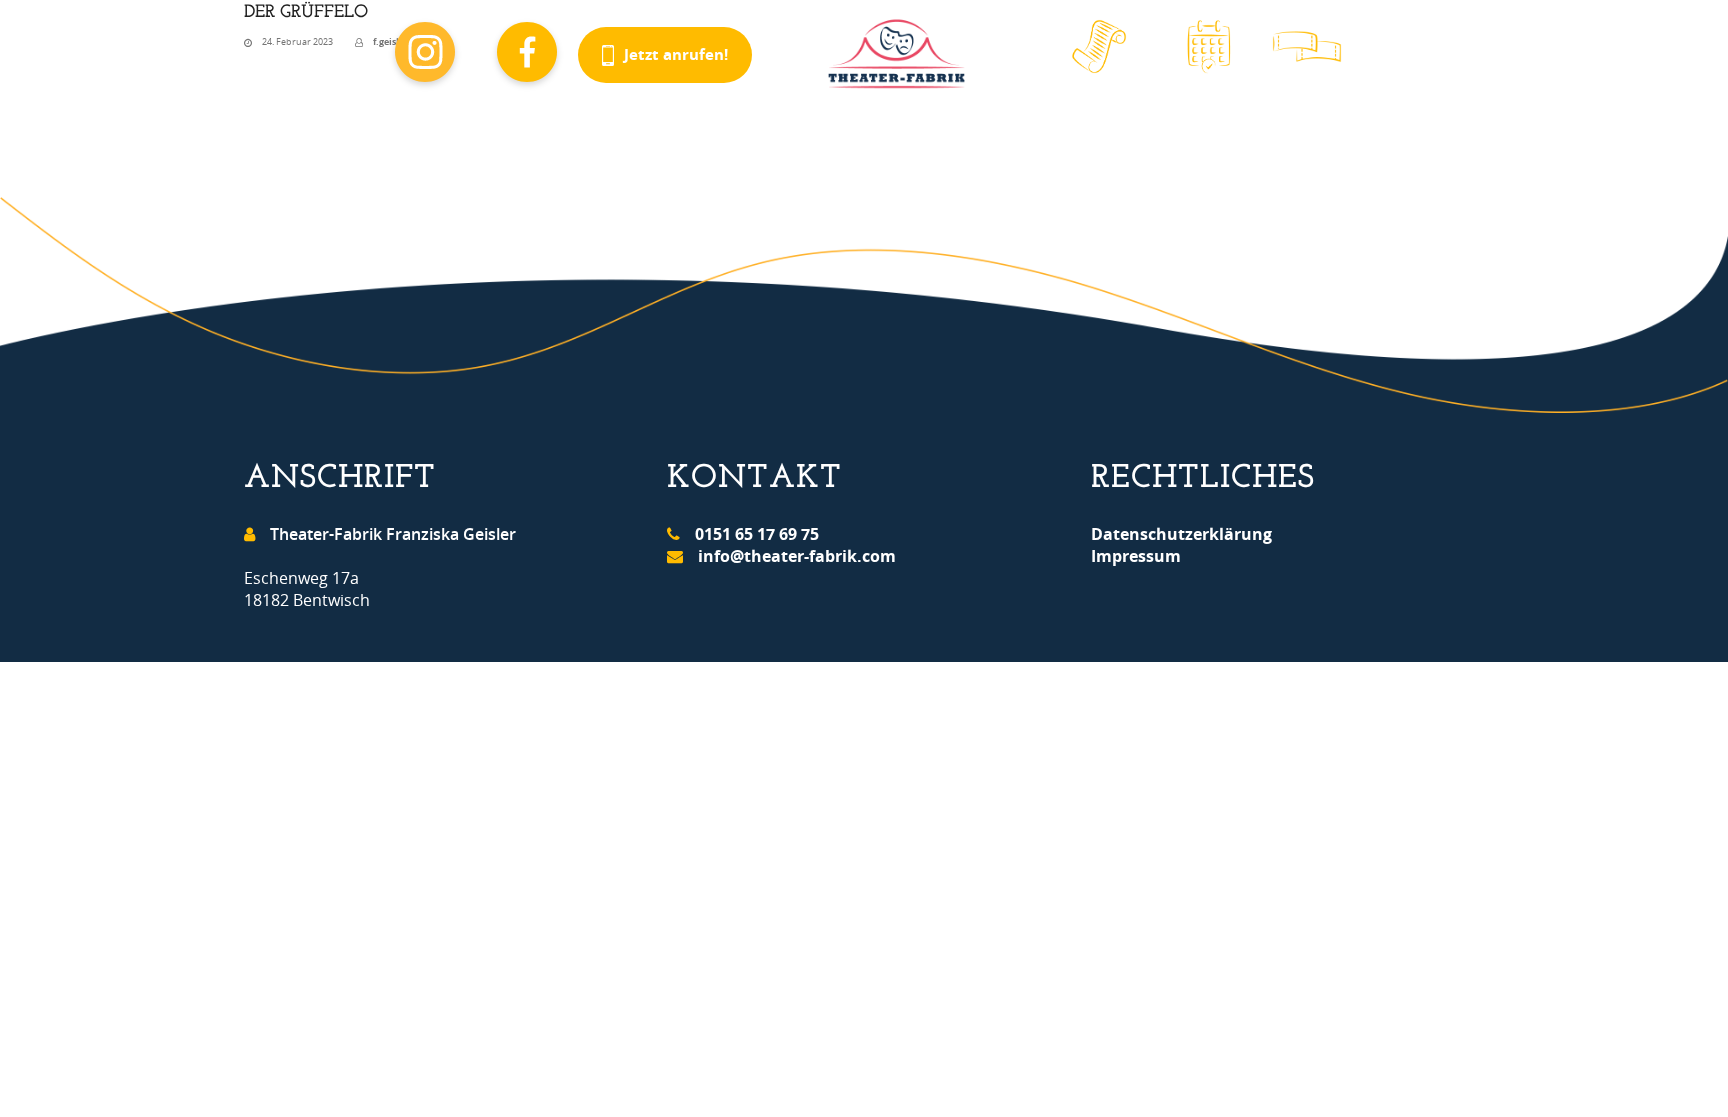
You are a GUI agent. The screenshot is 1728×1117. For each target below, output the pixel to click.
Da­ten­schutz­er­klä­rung (1181, 534)
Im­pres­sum (1136, 556)
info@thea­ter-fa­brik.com (797, 556)
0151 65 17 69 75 (757, 534)
